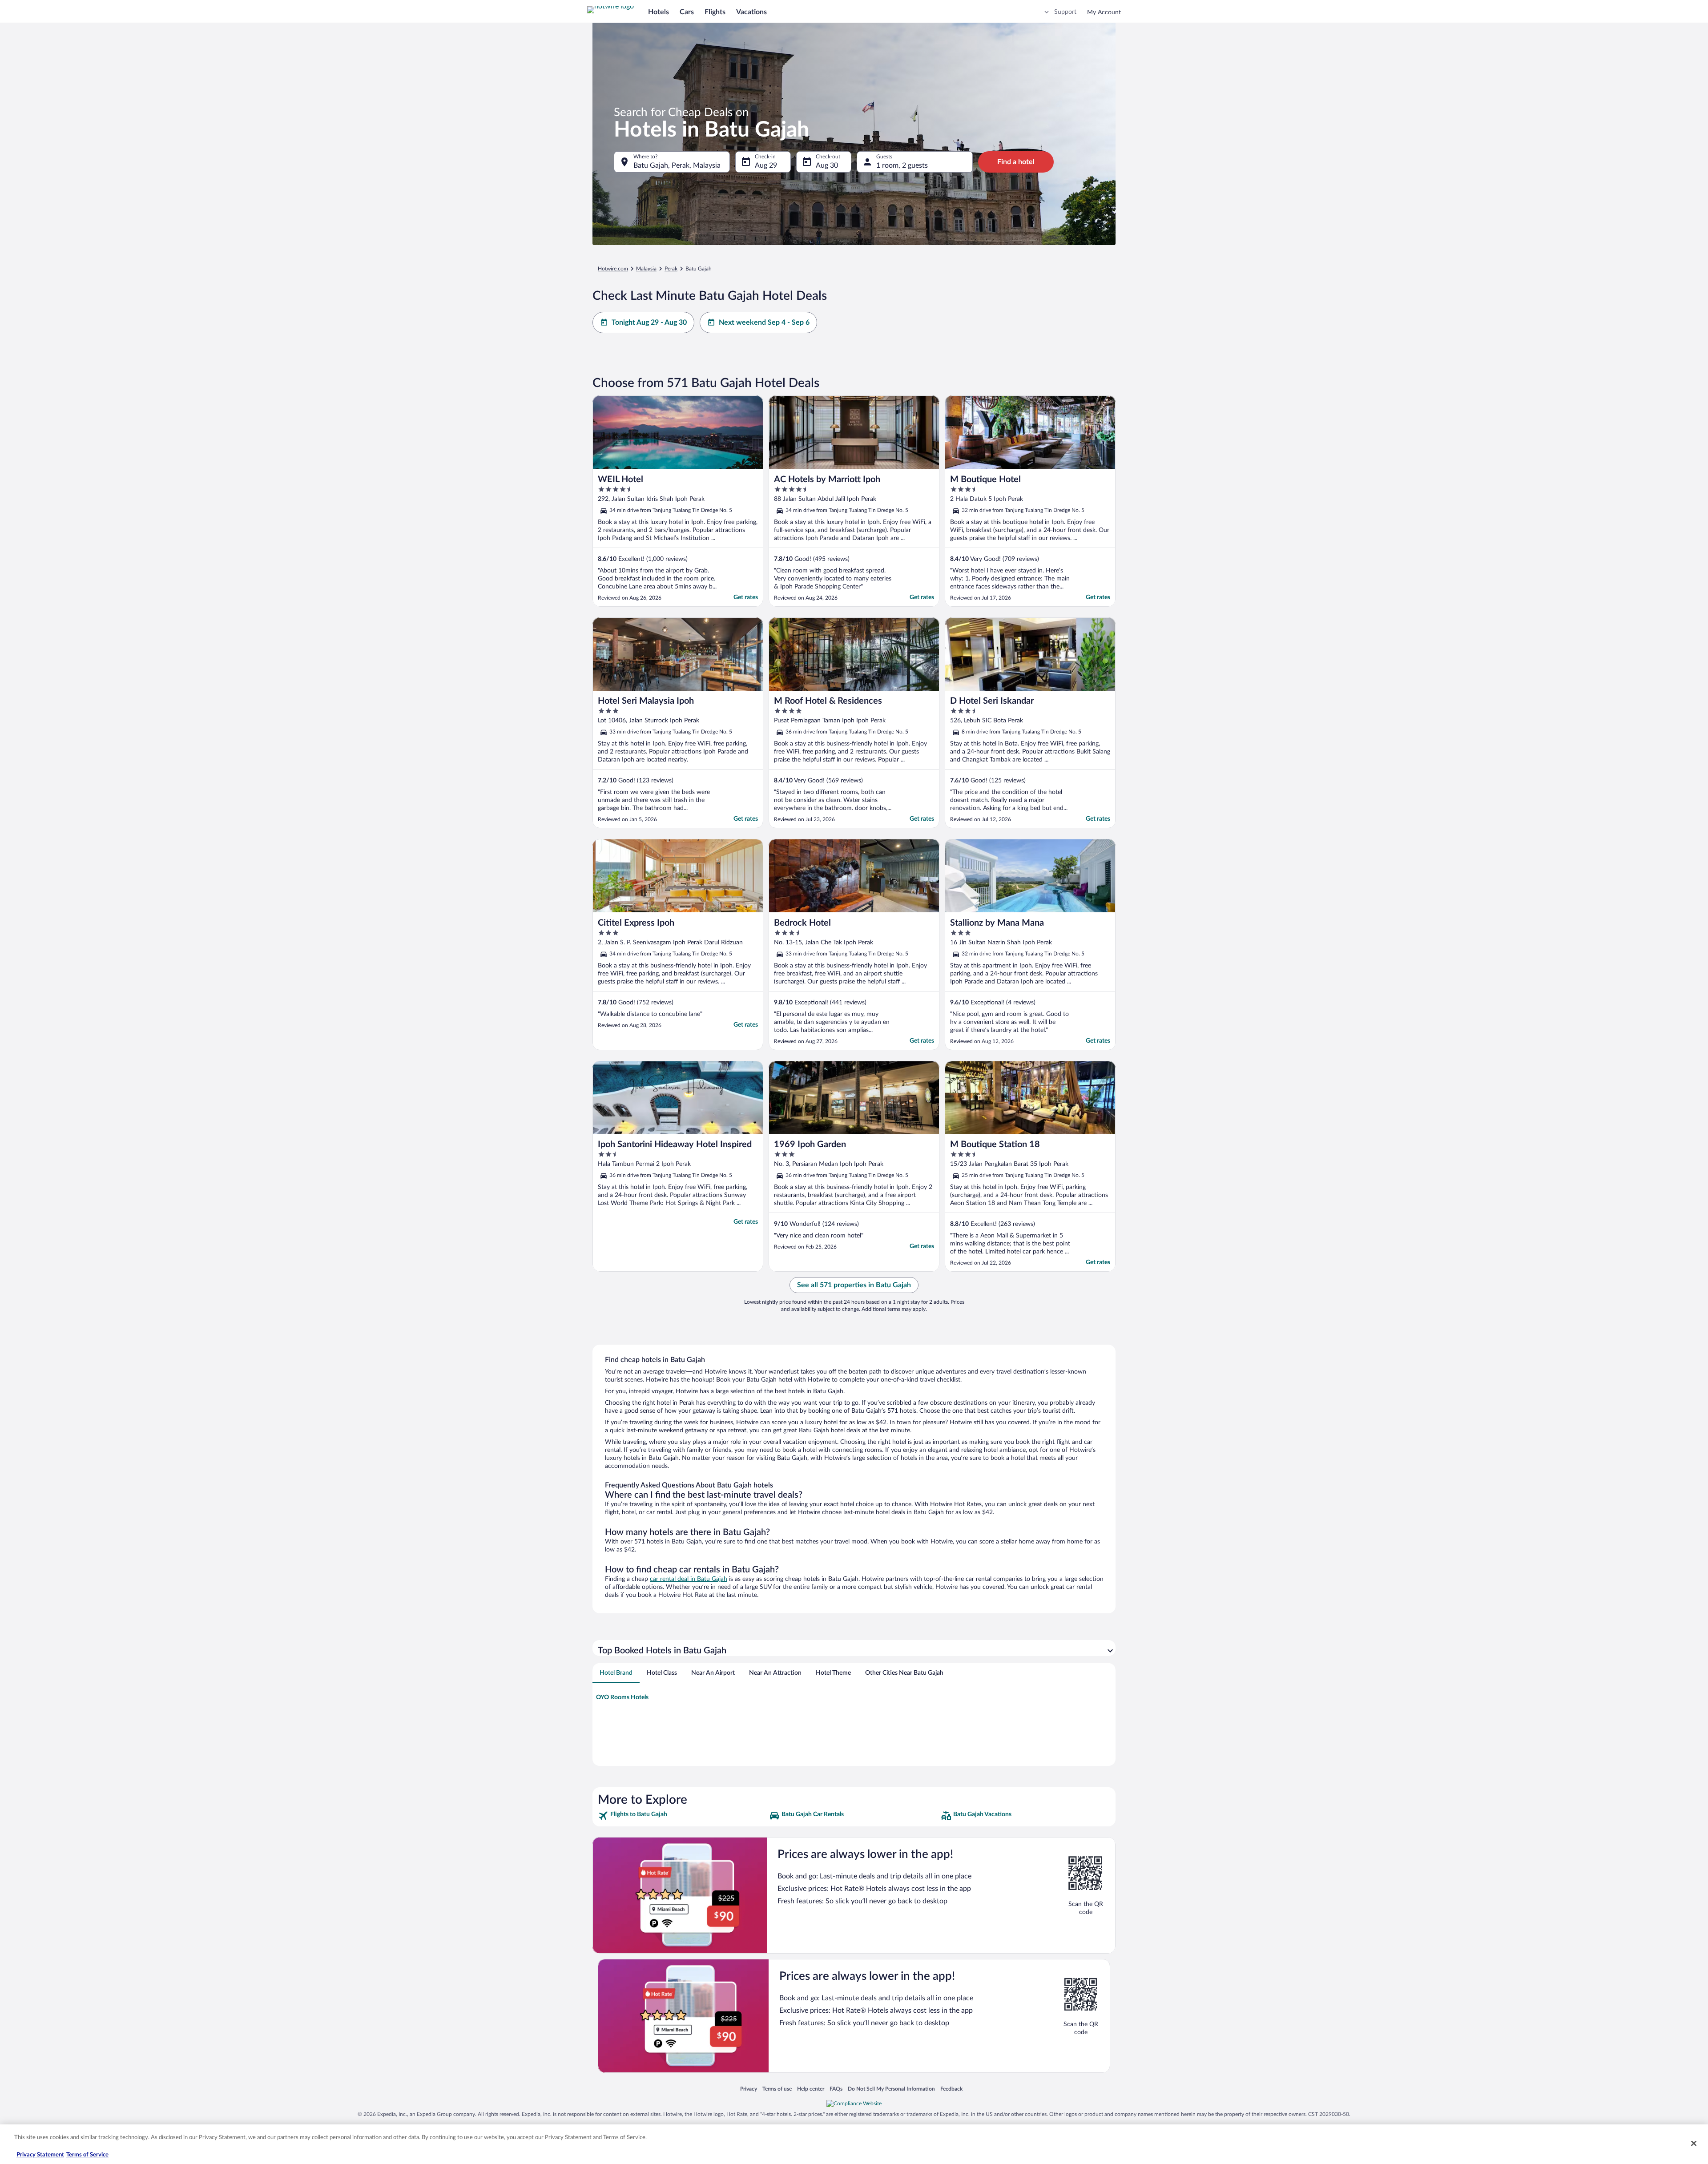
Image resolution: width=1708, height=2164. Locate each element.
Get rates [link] (746, 597)
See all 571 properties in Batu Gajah (854, 1285)
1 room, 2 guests (902, 165)
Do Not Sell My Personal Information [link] (891, 2089)
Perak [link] (671, 269)
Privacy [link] (749, 2089)
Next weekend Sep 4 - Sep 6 (764, 322)
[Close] (1694, 2143)
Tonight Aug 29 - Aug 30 (649, 322)
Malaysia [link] (646, 269)
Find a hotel (1016, 162)
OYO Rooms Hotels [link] (622, 1697)
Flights (715, 12)
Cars (687, 12)
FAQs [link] (836, 2089)
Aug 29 (766, 165)
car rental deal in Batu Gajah (689, 1579)
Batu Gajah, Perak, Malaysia (677, 165)
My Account (1104, 12)
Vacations (751, 12)
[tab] (616, 1673)
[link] (683, 1816)
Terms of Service (87, 2155)
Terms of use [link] (777, 2089)
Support (1065, 12)
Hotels (659, 12)
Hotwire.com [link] (613, 269)
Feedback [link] (951, 2089)
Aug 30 (827, 165)
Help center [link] (811, 2089)
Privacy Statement (40, 2155)
